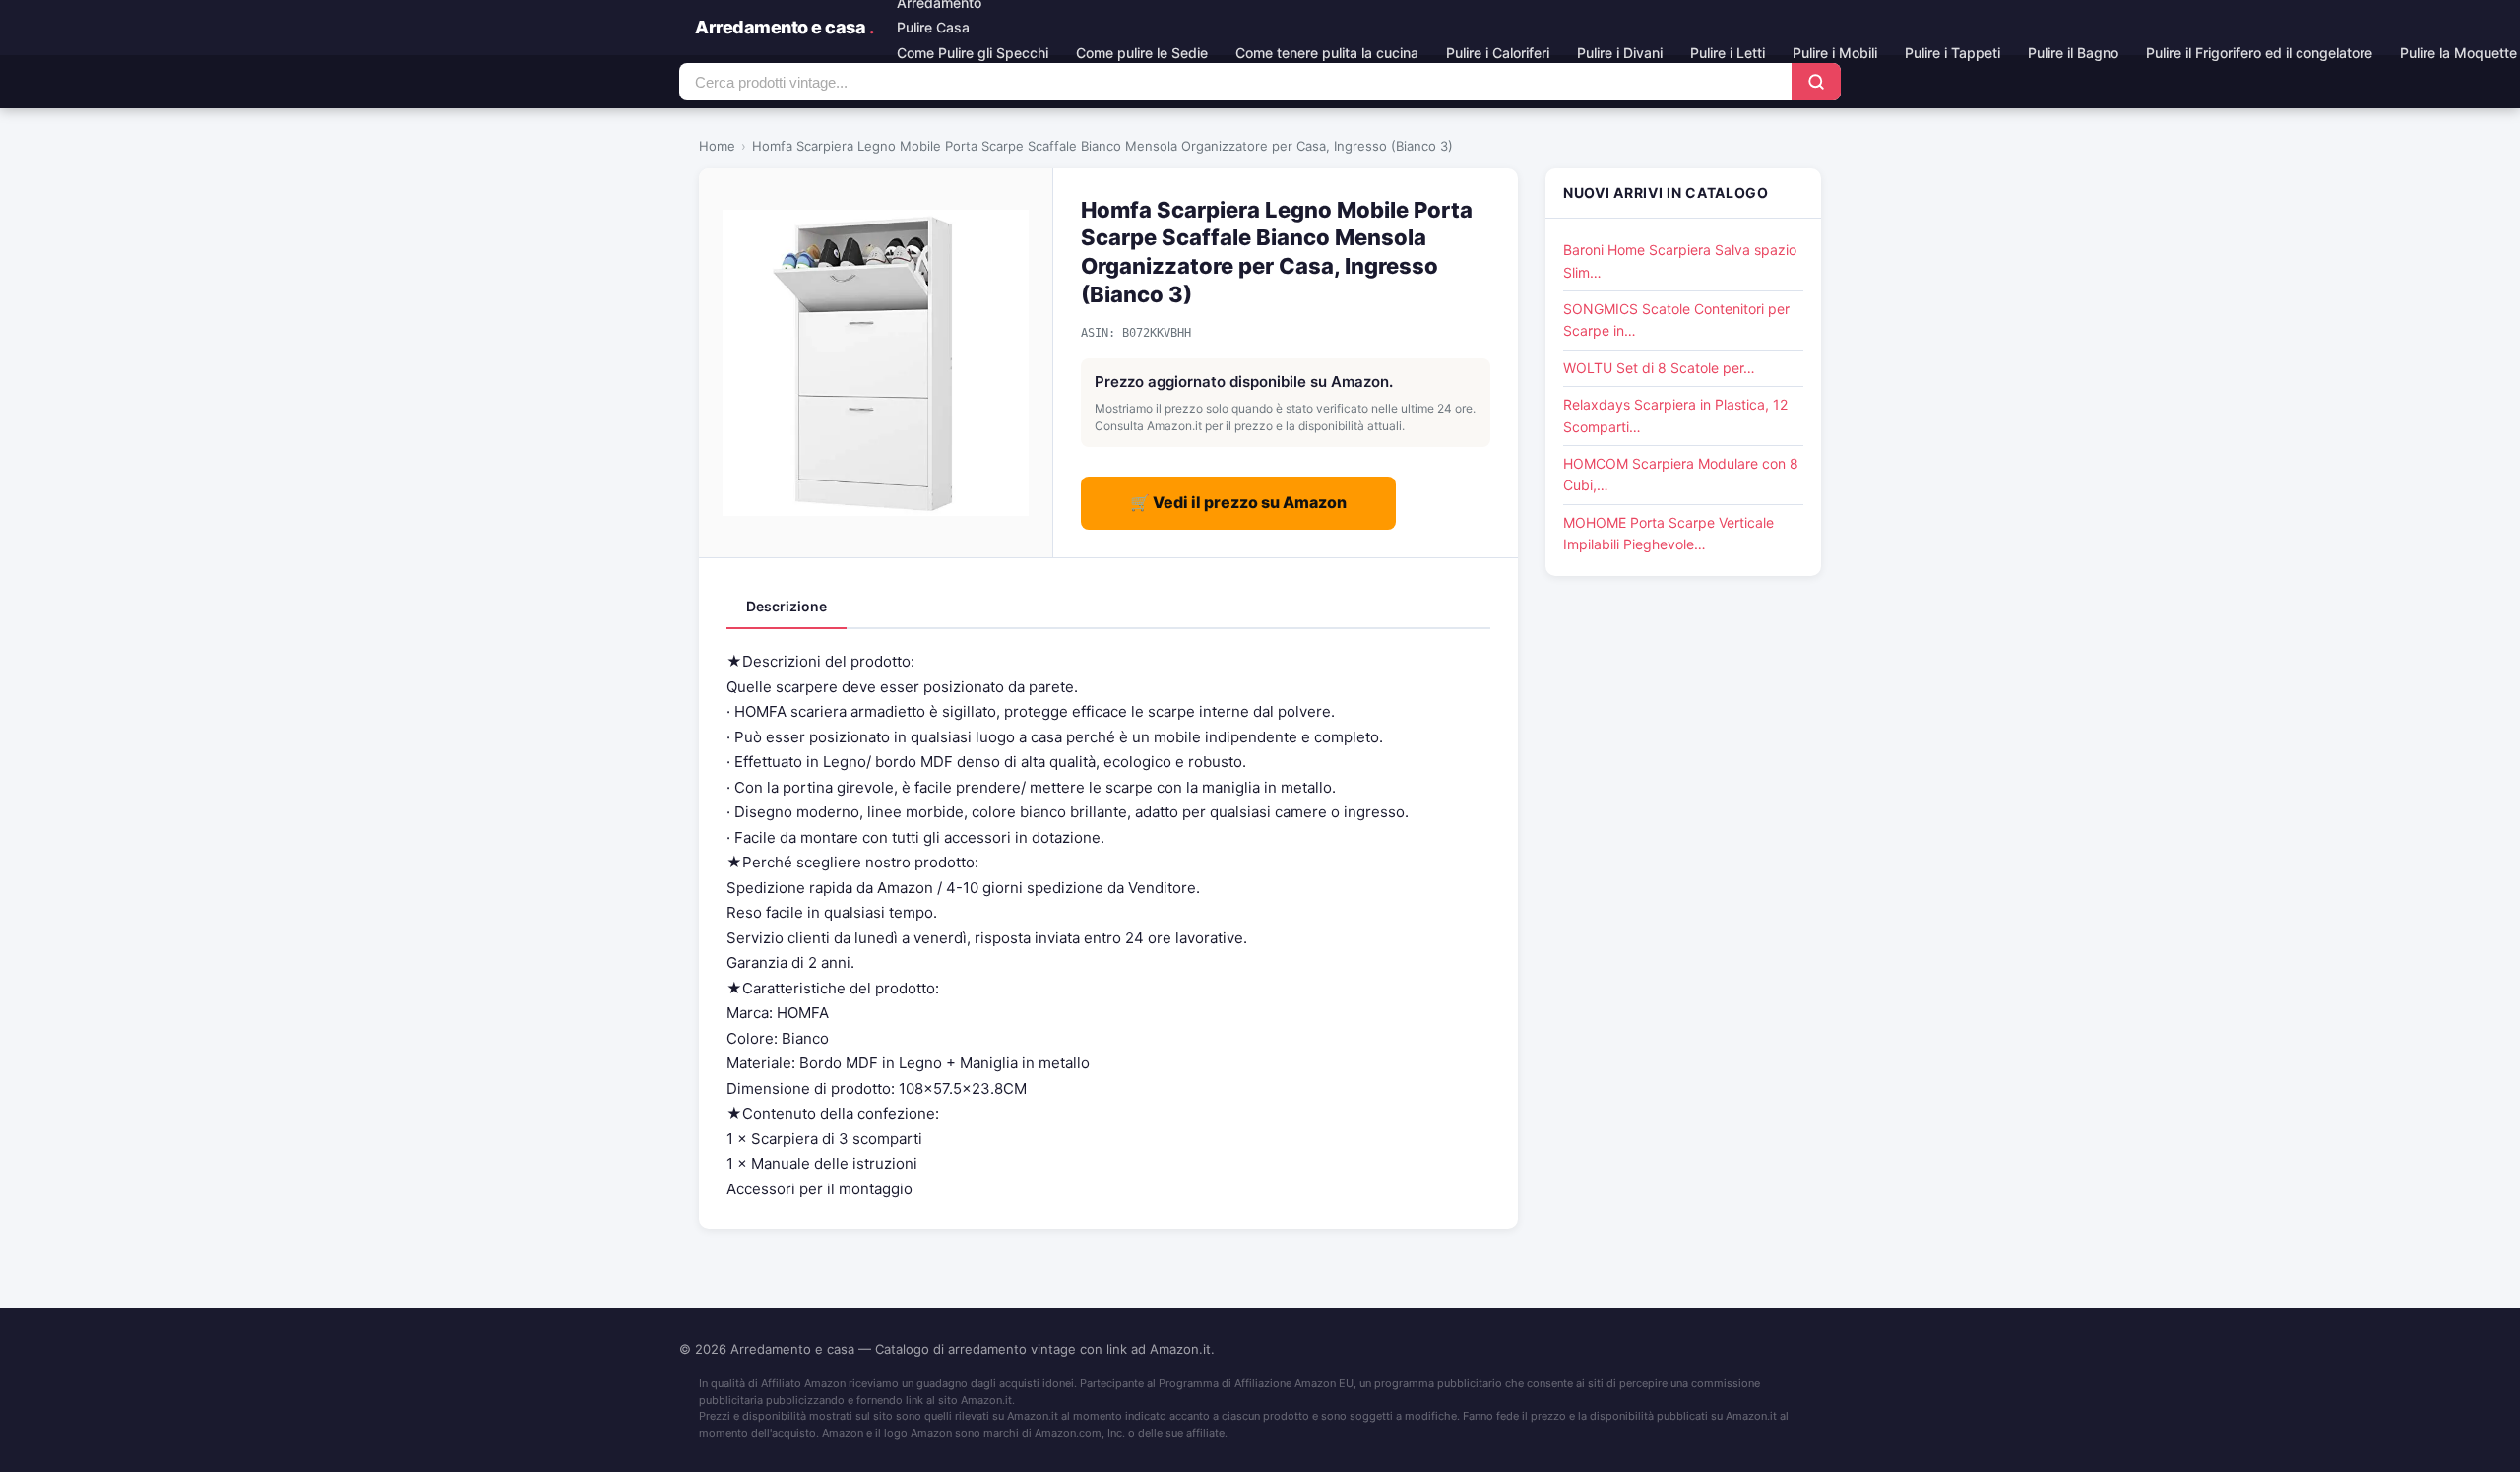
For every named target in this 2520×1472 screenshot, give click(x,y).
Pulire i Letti (1728, 53)
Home (717, 146)
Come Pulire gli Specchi (973, 53)
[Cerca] (1816, 82)
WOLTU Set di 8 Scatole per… (1659, 368)
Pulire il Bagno (2073, 53)
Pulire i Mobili (1835, 53)
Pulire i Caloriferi (1498, 53)
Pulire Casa (933, 27)
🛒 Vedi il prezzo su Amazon (1238, 502)
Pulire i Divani (1620, 53)
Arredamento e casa (784, 27)
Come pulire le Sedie (1142, 53)
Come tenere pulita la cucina (1327, 53)
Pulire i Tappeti (1953, 53)
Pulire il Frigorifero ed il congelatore (2259, 53)
